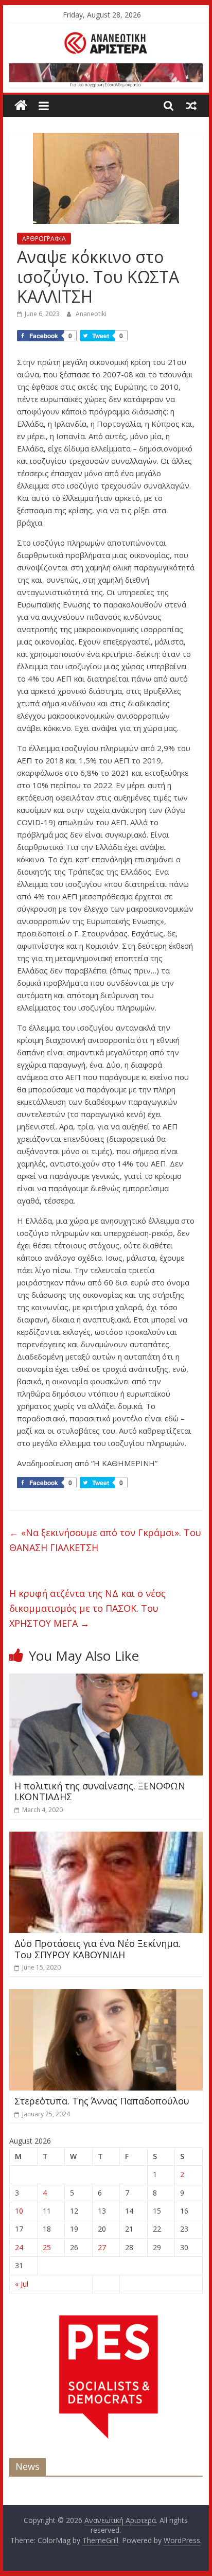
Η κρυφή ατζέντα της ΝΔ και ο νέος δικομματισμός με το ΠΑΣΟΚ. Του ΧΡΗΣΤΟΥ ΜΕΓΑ (87, 1608)
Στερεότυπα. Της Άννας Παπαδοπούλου (102, 2101)
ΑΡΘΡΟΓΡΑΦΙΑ (44, 239)
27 (102, 2247)
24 (19, 2247)
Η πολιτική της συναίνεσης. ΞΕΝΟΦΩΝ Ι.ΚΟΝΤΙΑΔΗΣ (100, 1791)
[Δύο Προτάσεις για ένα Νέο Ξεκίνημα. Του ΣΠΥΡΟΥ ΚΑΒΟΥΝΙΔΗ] (106, 1838)
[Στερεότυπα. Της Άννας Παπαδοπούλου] (106, 1995)
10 (19, 2211)
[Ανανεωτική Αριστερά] (21, 106)
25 (47, 2247)
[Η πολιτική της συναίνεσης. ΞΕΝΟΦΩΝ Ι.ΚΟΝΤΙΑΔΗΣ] (106, 1680)
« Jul (22, 2284)
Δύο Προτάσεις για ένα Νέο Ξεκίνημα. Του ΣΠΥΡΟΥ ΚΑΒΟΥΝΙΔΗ (98, 1949)
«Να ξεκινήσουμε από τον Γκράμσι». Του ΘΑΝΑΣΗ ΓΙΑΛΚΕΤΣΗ (105, 1540)
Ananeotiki (91, 314)
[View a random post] (191, 106)
